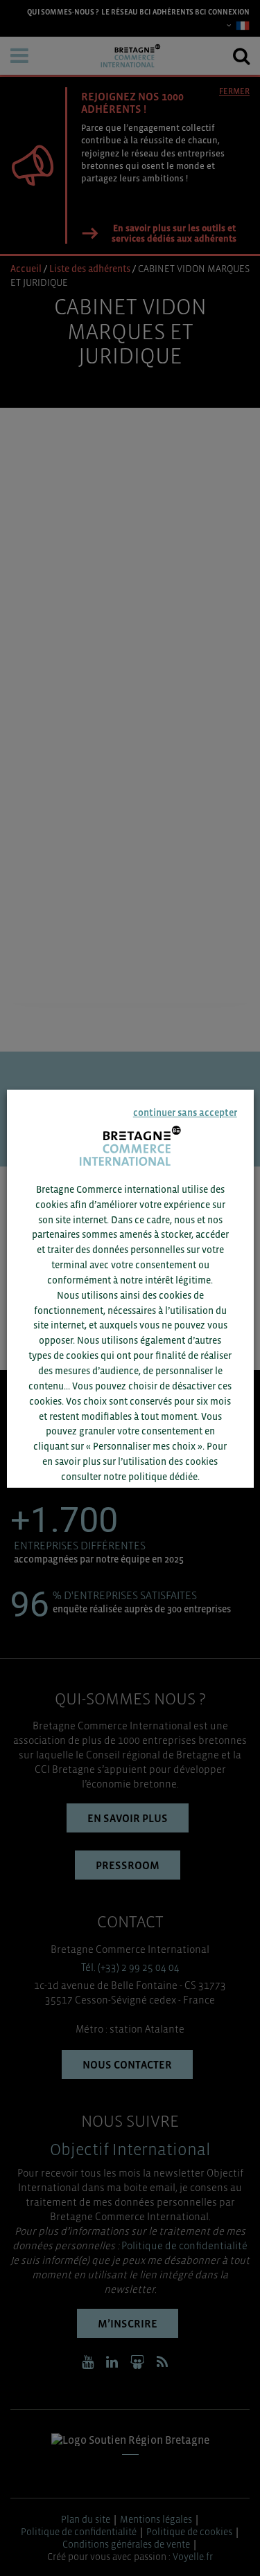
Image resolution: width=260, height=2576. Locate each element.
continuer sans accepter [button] (185, 1112)
